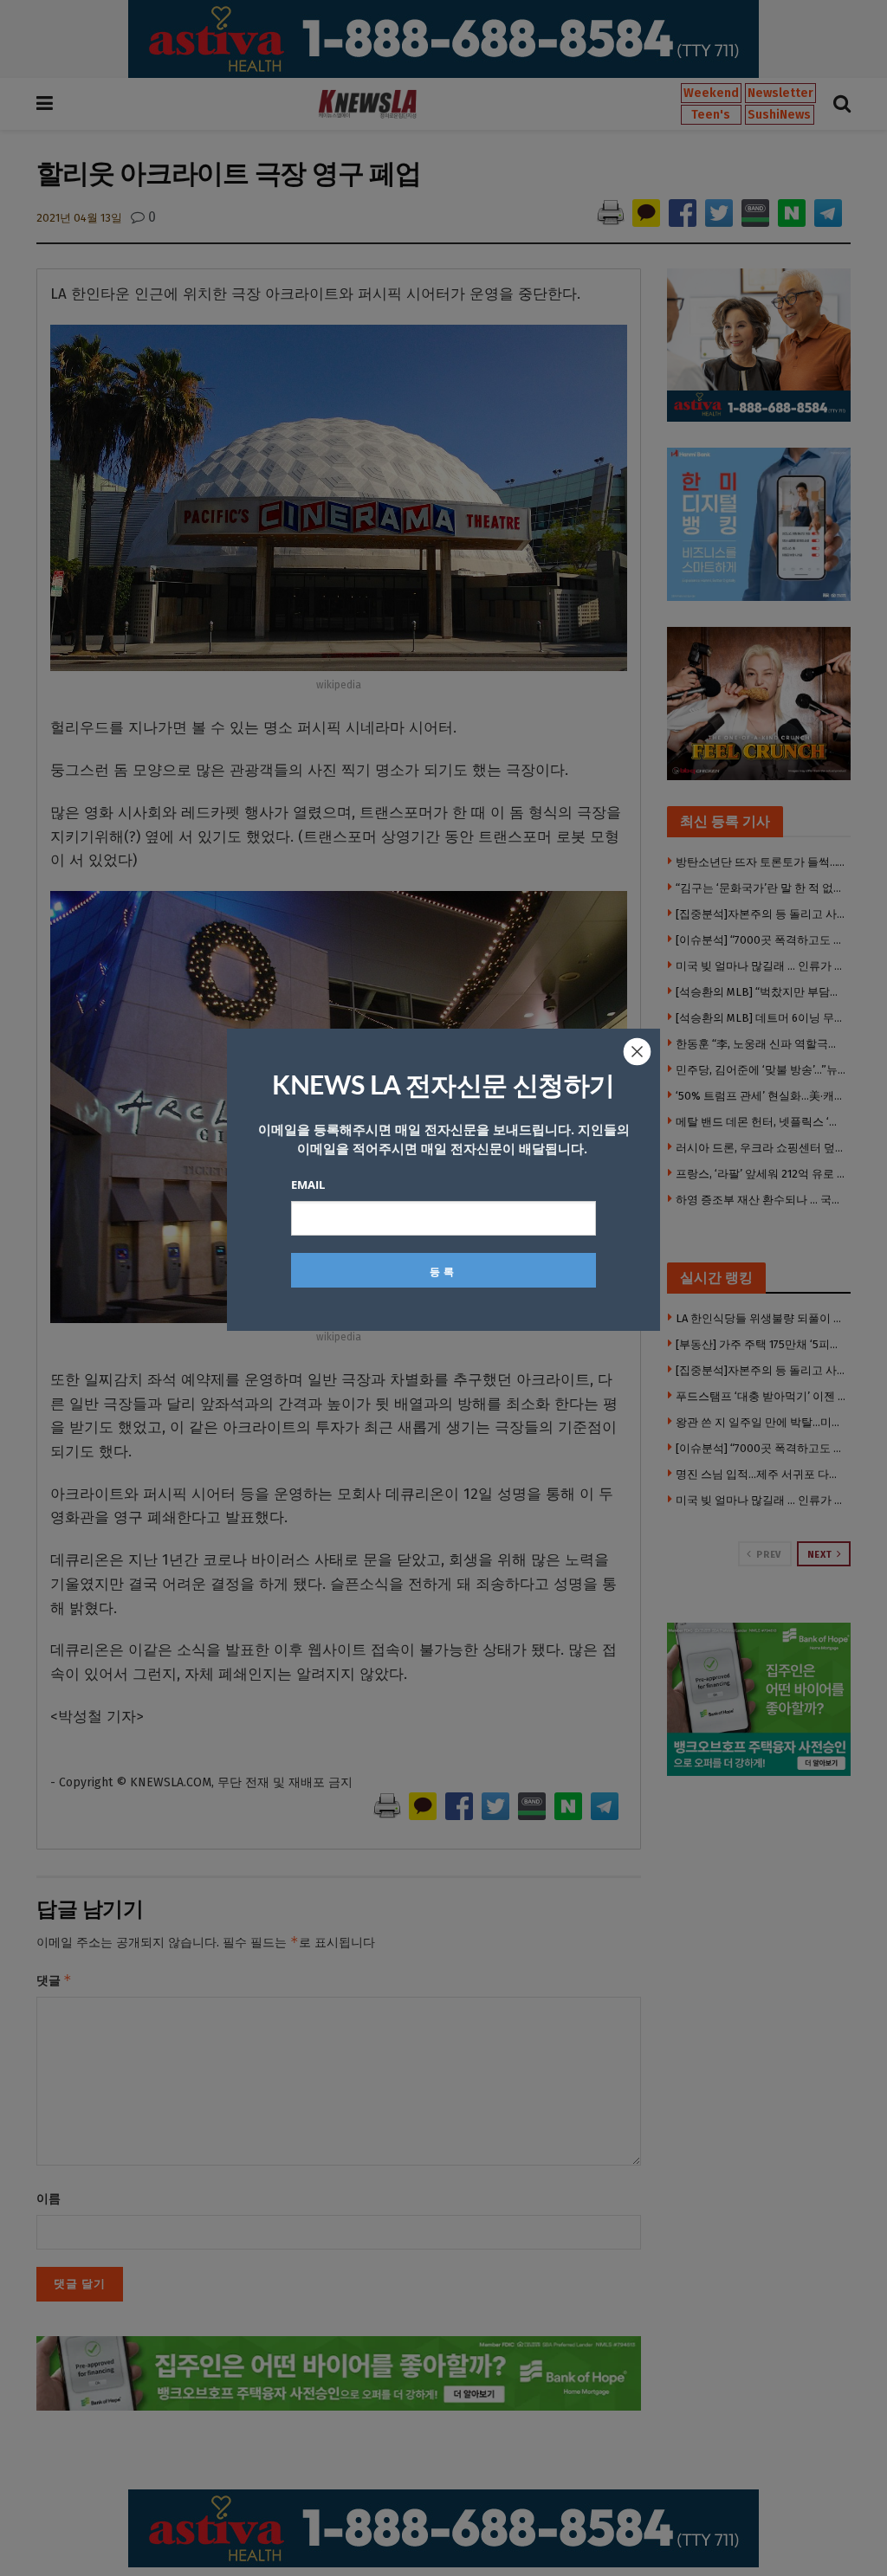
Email (308, 1185)
